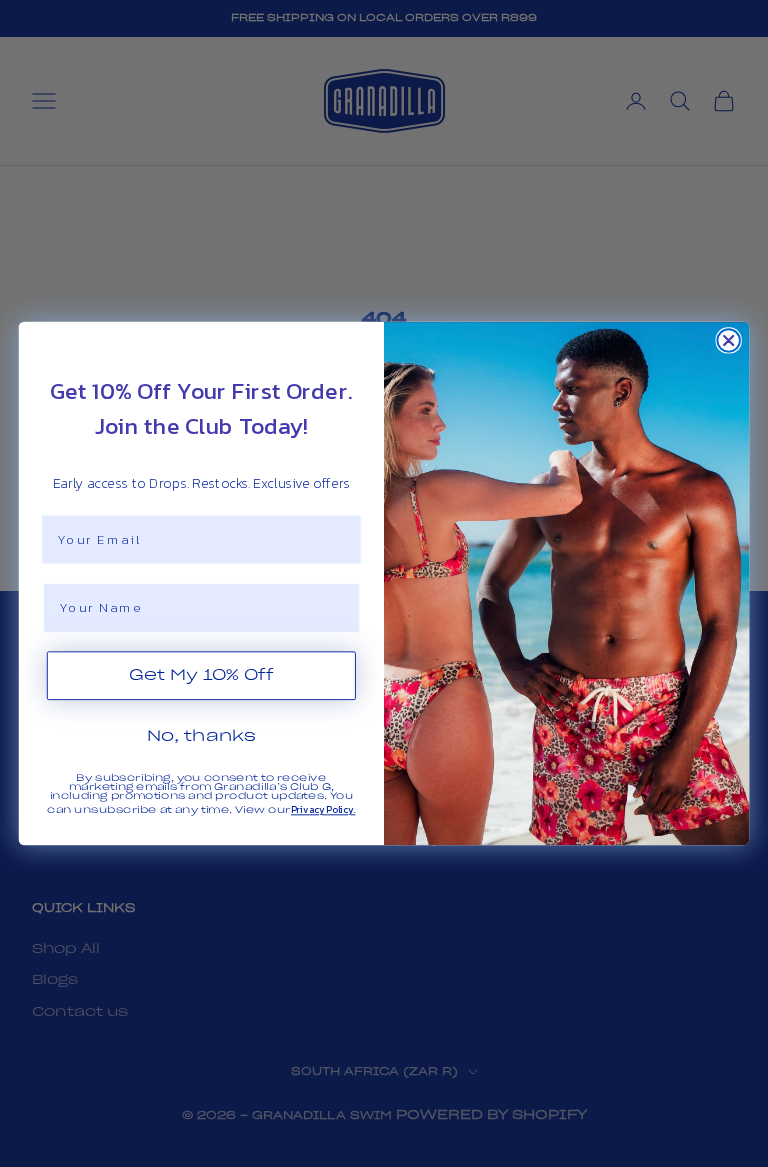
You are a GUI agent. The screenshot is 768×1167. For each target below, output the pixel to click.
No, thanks (202, 736)
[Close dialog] (728, 340)
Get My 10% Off (201, 675)
